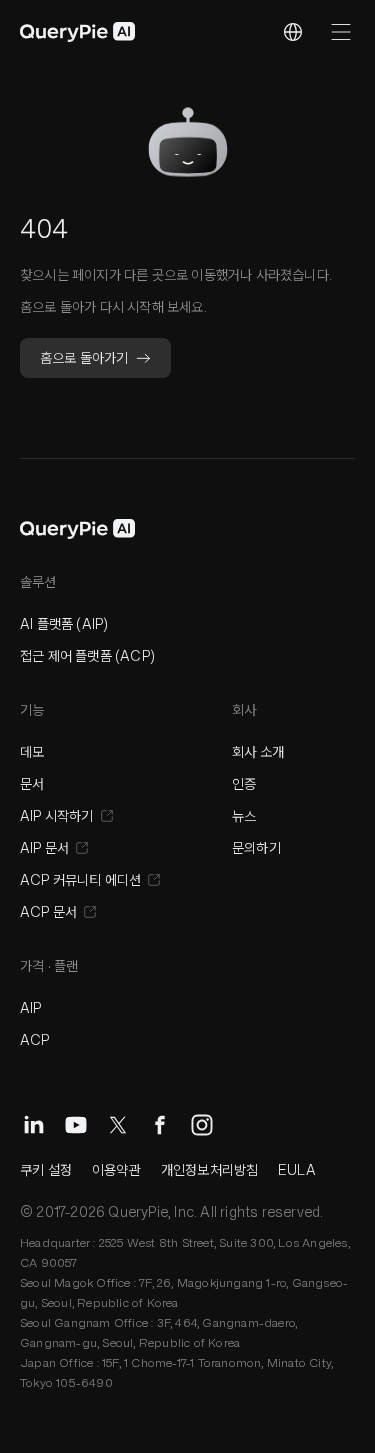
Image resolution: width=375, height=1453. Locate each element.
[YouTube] (76, 1125)
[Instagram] (202, 1125)
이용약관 (116, 1169)
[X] (118, 1125)
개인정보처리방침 (210, 1169)
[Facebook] (160, 1125)
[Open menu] (341, 32)
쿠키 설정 (46, 1169)
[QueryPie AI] (78, 32)
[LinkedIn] (34, 1125)
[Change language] (293, 32)
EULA (297, 1169)
